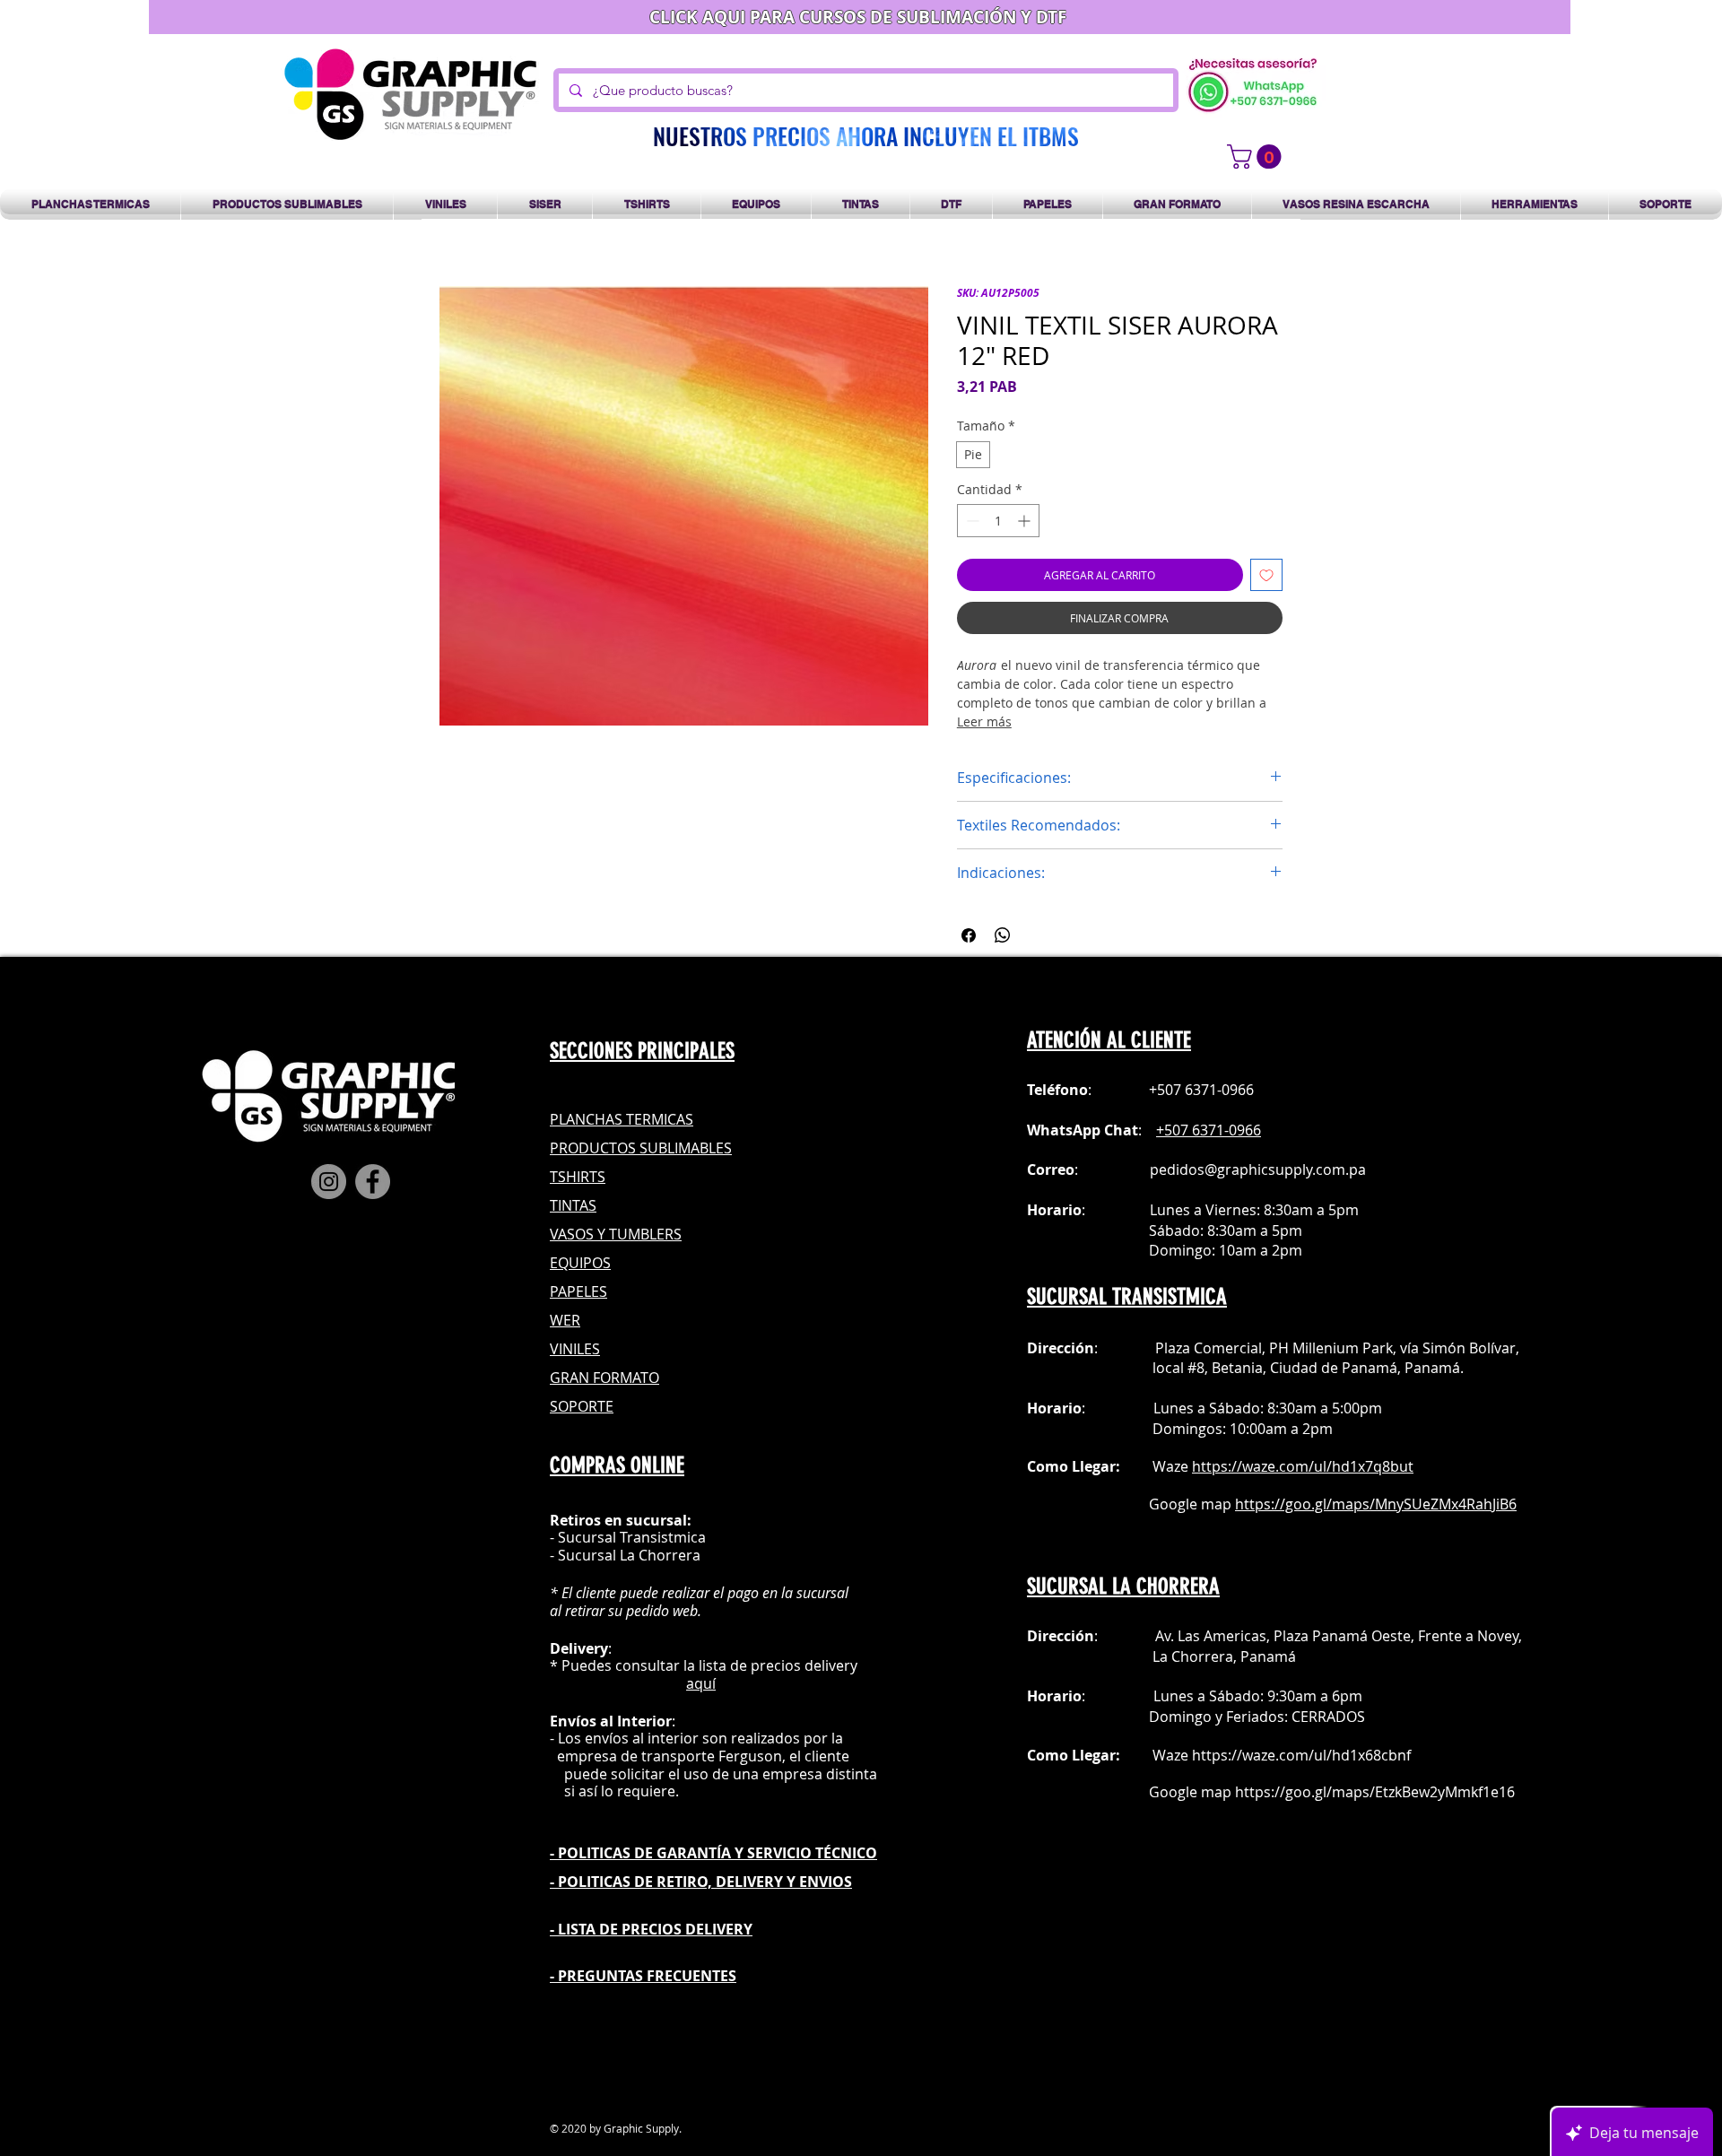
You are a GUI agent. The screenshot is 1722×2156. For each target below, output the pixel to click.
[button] (1257, 156)
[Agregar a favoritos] (1266, 575)
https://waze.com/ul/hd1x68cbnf (1301, 1755)
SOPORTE (582, 1406)
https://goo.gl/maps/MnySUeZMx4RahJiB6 (1376, 1504)
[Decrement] (971, 521)
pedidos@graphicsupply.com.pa (1258, 1169)
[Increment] (1026, 521)
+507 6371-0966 (1209, 1130)
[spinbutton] (998, 521)
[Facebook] (373, 1182)
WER (565, 1320)
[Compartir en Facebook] (969, 935)
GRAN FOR (585, 1378)
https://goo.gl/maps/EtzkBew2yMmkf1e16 (1375, 1792)
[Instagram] (329, 1182)
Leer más (984, 722)
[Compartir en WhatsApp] (1003, 935)
